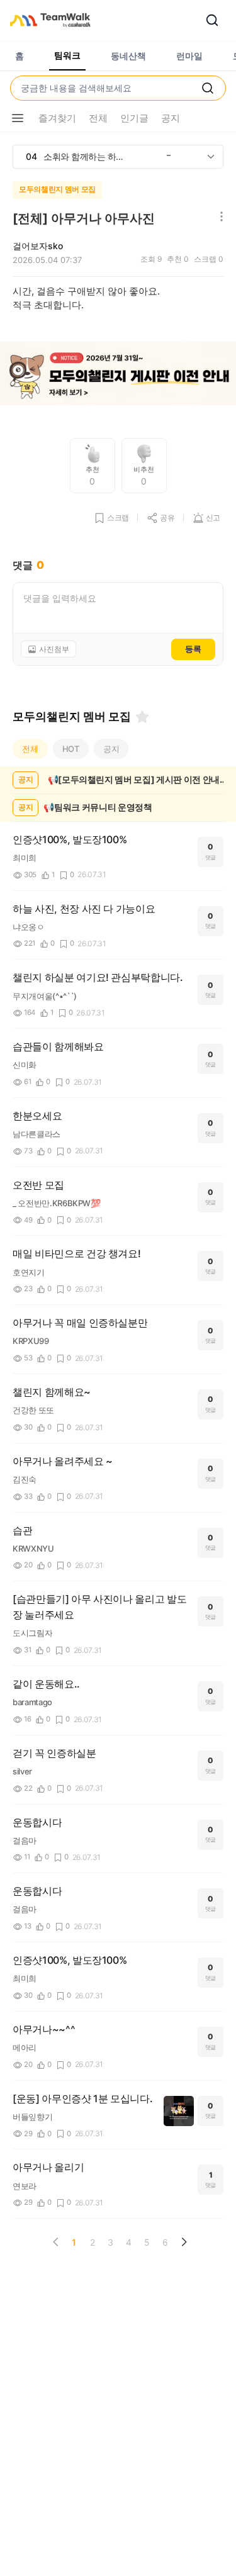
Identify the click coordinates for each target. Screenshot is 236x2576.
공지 (111, 749)
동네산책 (128, 56)
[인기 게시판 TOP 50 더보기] (211, 157)
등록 (193, 649)
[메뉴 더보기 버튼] (18, 118)
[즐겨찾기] (142, 717)
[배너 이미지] (118, 375)
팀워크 (67, 55)
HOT (71, 749)
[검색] (212, 20)
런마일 (189, 56)
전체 (30, 749)
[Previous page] (56, 2242)
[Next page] (184, 2242)
